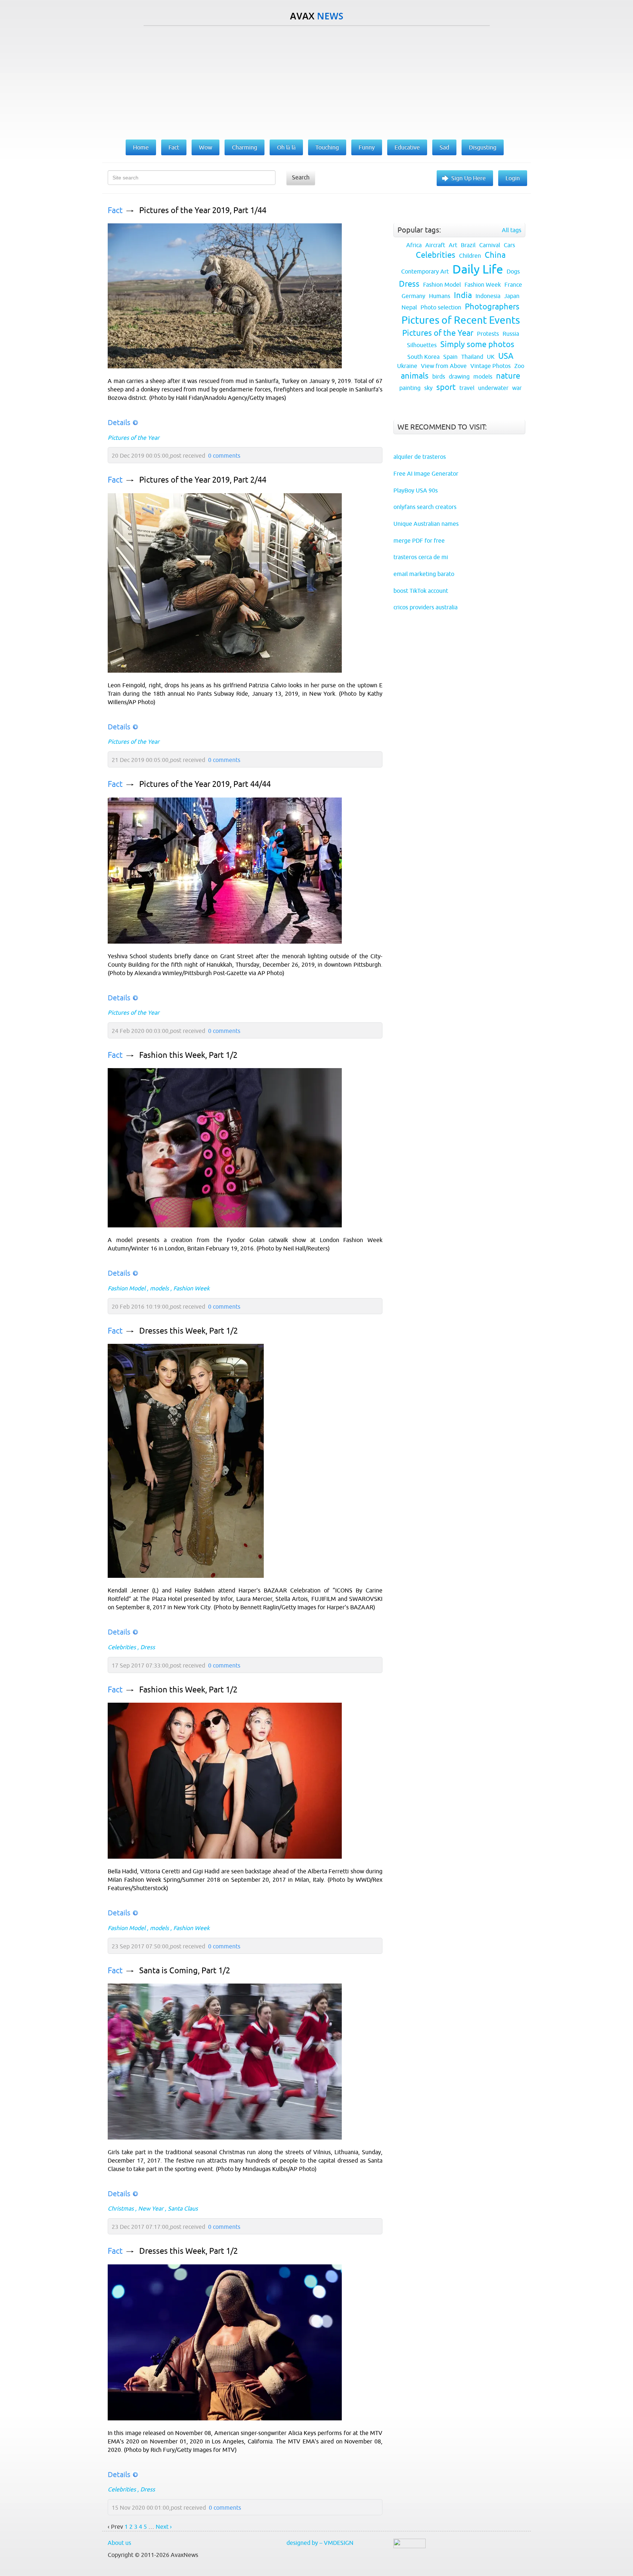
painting (410, 388)
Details (119, 422)
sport (446, 387)
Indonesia (488, 296)
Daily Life (478, 269)
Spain (450, 357)
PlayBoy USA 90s (416, 490)
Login (513, 178)
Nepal (409, 307)
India (463, 295)
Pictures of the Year (134, 438)
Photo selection (441, 307)
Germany (413, 296)
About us (119, 2543)
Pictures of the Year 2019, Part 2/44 (203, 480)
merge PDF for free (419, 540)
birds (439, 376)
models (159, 1288)
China (495, 255)
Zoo (519, 366)
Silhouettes (422, 345)
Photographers (492, 307)
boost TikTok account (421, 591)
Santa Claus (183, 2208)
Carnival (490, 245)
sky (428, 388)
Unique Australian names (426, 524)
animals (415, 376)
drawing (459, 376)
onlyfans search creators (425, 507)
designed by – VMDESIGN (320, 2543)
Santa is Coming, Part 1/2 (185, 1971)
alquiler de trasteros (420, 457)
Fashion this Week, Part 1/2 (188, 1055)
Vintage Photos (491, 366)
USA (506, 356)
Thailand (472, 357)
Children (470, 256)
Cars (509, 245)
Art (453, 245)
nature (508, 376)
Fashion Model (127, 1288)
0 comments (224, 456)
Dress (148, 1647)
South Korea (423, 357)
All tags (512, 230)
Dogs (513, 271)
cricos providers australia (425, 607)
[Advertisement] (316, 81)
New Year (151, 2208)
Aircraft (435, 245)
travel (467, 388)
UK (491, 357)
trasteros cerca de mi (421, 557)
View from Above (444, 366)
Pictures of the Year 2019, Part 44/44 (205, 784)
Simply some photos (477, 344)
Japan (512, 296)
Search (301, 177)
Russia (511, 334)
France (513, 285)
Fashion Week (191, 1288)
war (517, 388)
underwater (493, 388)
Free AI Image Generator (426, 473)
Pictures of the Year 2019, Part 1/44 (203, 210)
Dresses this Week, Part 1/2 (188, 1331)
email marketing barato (424, 574)
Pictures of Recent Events (461, 320)
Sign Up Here (469, 178)
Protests (488, 334)
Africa (414, 245)
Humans (440, 296)
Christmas (121, 2208)
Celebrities (122, 1647)
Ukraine (407, 366)
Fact (115, 210)
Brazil (468, 245)
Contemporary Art (425, 271)
